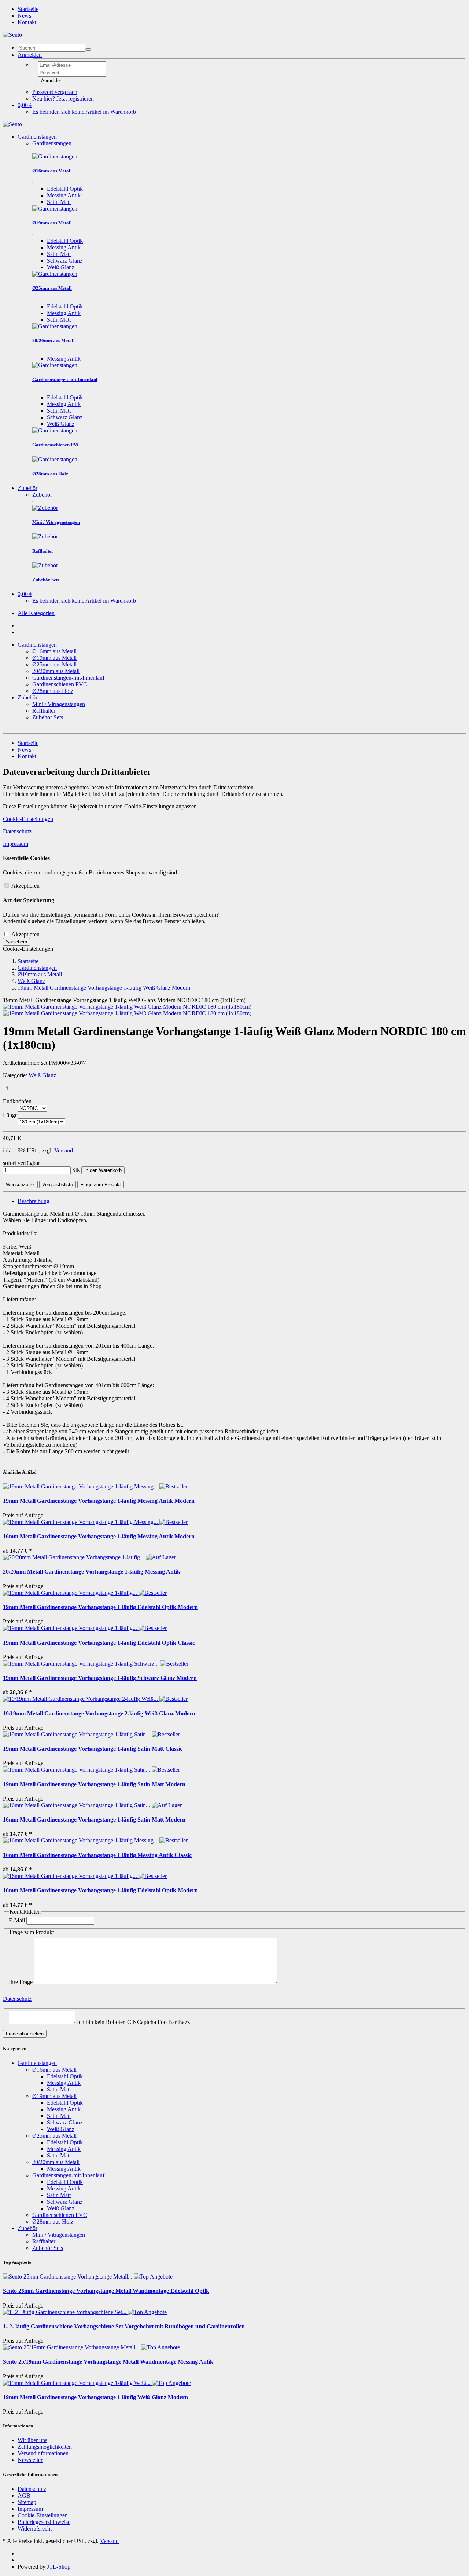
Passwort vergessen (55, 92)
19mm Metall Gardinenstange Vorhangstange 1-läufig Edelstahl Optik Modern (100, 1607)
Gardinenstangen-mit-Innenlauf (68, 678)
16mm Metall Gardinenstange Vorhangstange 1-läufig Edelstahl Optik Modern (100, 1890)
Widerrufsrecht (35, 2529)
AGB (24, 2495)
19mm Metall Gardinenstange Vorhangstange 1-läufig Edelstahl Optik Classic (99, 1643)
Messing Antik (64, 195)
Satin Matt (59, 202)
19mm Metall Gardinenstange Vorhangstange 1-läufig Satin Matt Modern (94, 1784)
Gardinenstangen (37, 137)
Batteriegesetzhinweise (44, 2522)
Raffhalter (44, 711)
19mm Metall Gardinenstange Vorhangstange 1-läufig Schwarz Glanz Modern (100, 1678)
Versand (64, 1150)
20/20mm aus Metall (56, 671)
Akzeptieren (25, 886)
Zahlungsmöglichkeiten (45, 2447)
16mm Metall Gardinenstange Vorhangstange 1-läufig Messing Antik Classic (97, 1855)
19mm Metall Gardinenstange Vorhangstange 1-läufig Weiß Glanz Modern (95, 2397)
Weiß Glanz (61, 267)
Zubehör (27, 488)
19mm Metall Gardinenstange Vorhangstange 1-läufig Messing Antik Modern (99, 1501)
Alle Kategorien (36, 613)
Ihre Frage (21, 1982)
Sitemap (27, 2502)
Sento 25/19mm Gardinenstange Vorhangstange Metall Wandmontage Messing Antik (108, 2362)
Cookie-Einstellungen (28, 819)
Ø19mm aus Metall (54, 658)
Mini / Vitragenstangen (59, 704)
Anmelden (52, 81)
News (24, 16)
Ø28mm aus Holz (53, 691)
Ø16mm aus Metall (54, 651)
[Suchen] (88, 50)
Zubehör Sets (48, 717)
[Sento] (12, 35)
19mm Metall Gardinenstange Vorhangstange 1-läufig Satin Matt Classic (93, 1749)
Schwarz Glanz (65, 261)
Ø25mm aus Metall (54, 664)
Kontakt (27, 22)
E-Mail (17, 1920)
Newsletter (30, 2460)
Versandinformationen (43, 2453)
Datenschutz (17, 831)
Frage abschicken (25, 2034)
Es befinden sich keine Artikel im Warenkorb (84, 112)
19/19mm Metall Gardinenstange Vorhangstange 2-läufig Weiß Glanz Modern (99, 1713)
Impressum (16, 844)
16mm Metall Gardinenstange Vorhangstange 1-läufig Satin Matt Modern (94, 1819)
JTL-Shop (59, 2567)
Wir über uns (32, 2440)
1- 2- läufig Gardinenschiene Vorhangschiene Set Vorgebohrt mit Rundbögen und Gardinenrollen (124, 2326)
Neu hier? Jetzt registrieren (63, 98)
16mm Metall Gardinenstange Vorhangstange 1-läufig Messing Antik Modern (99, 1536)
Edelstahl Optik (65, 189)
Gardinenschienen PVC (60, 684)
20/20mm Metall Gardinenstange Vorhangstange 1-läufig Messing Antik (92, 1572)
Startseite (28, 9)
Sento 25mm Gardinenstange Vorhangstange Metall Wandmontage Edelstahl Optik (106, 2291)
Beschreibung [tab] (34, 1201)
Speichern (16, 942)
